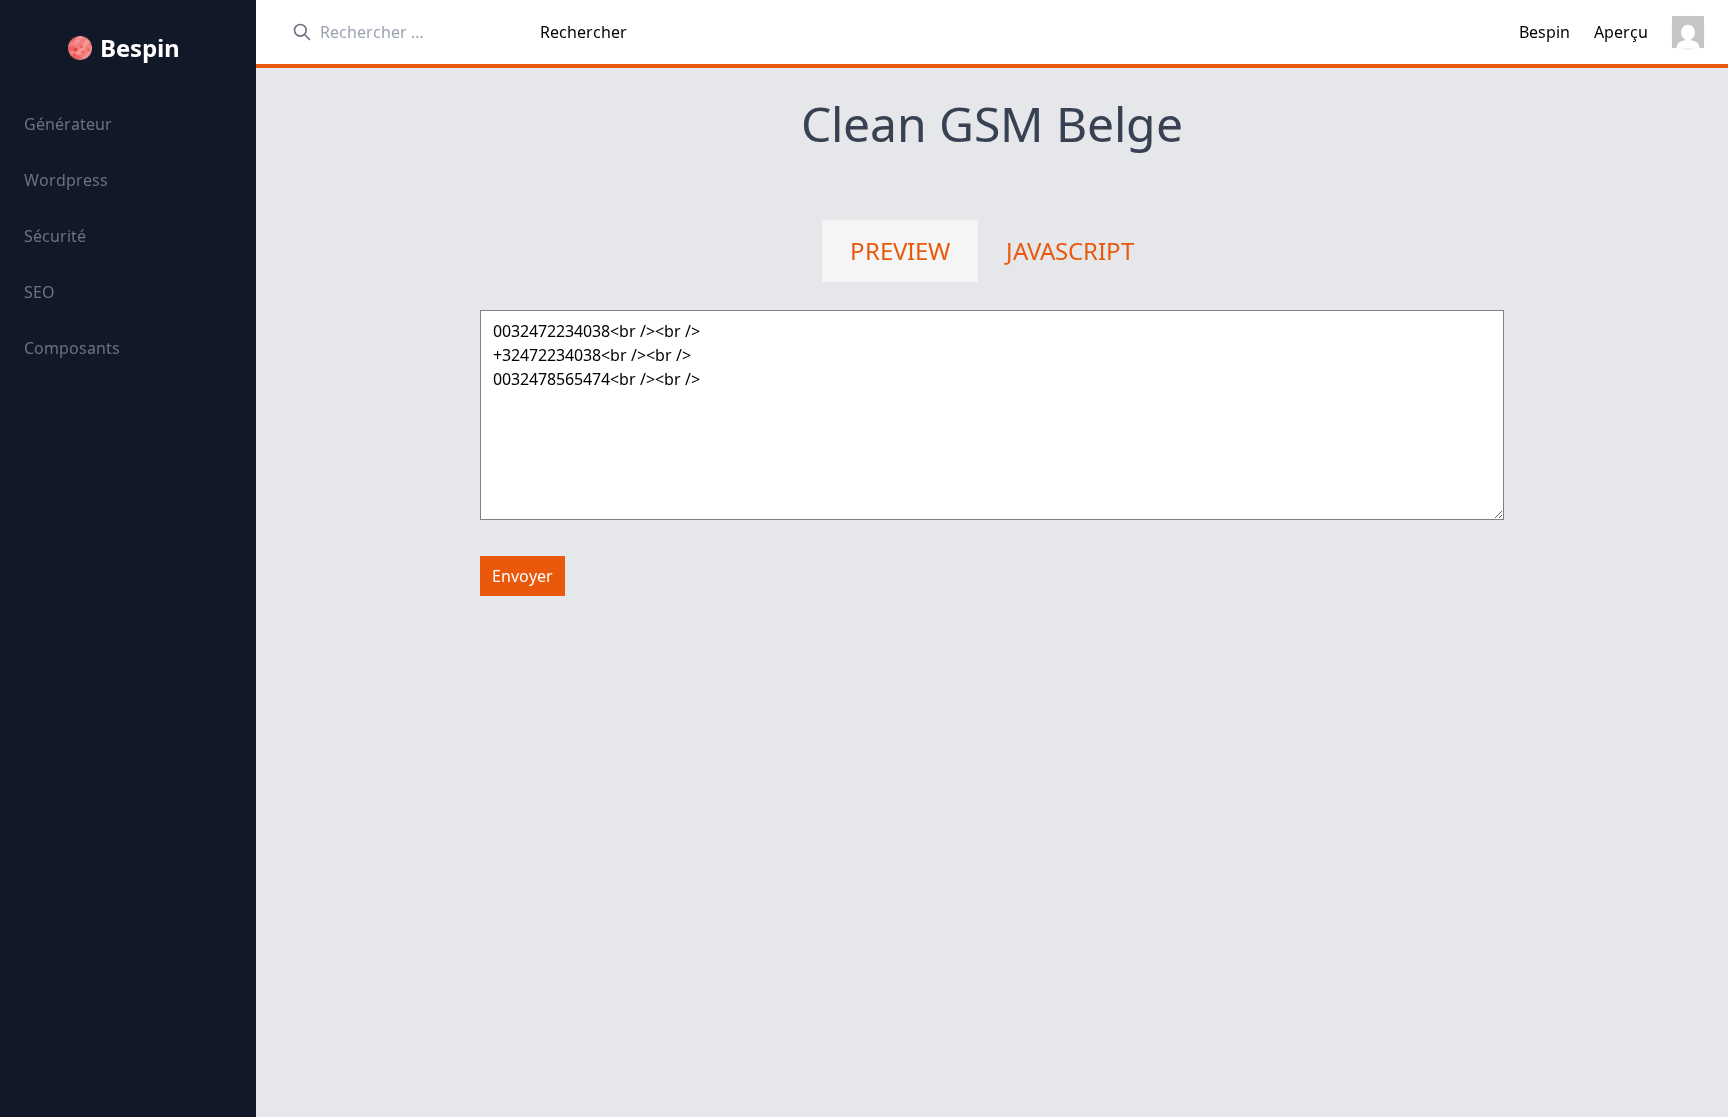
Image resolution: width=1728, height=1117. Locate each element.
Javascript (1070, 250)
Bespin (140, 48)
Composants (72, 348)
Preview (900, 250)
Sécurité (55, 236)
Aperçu (1621, 32)
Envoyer (522, 576)
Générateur (68, 124)
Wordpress (66, 180)
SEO (39, 292)
